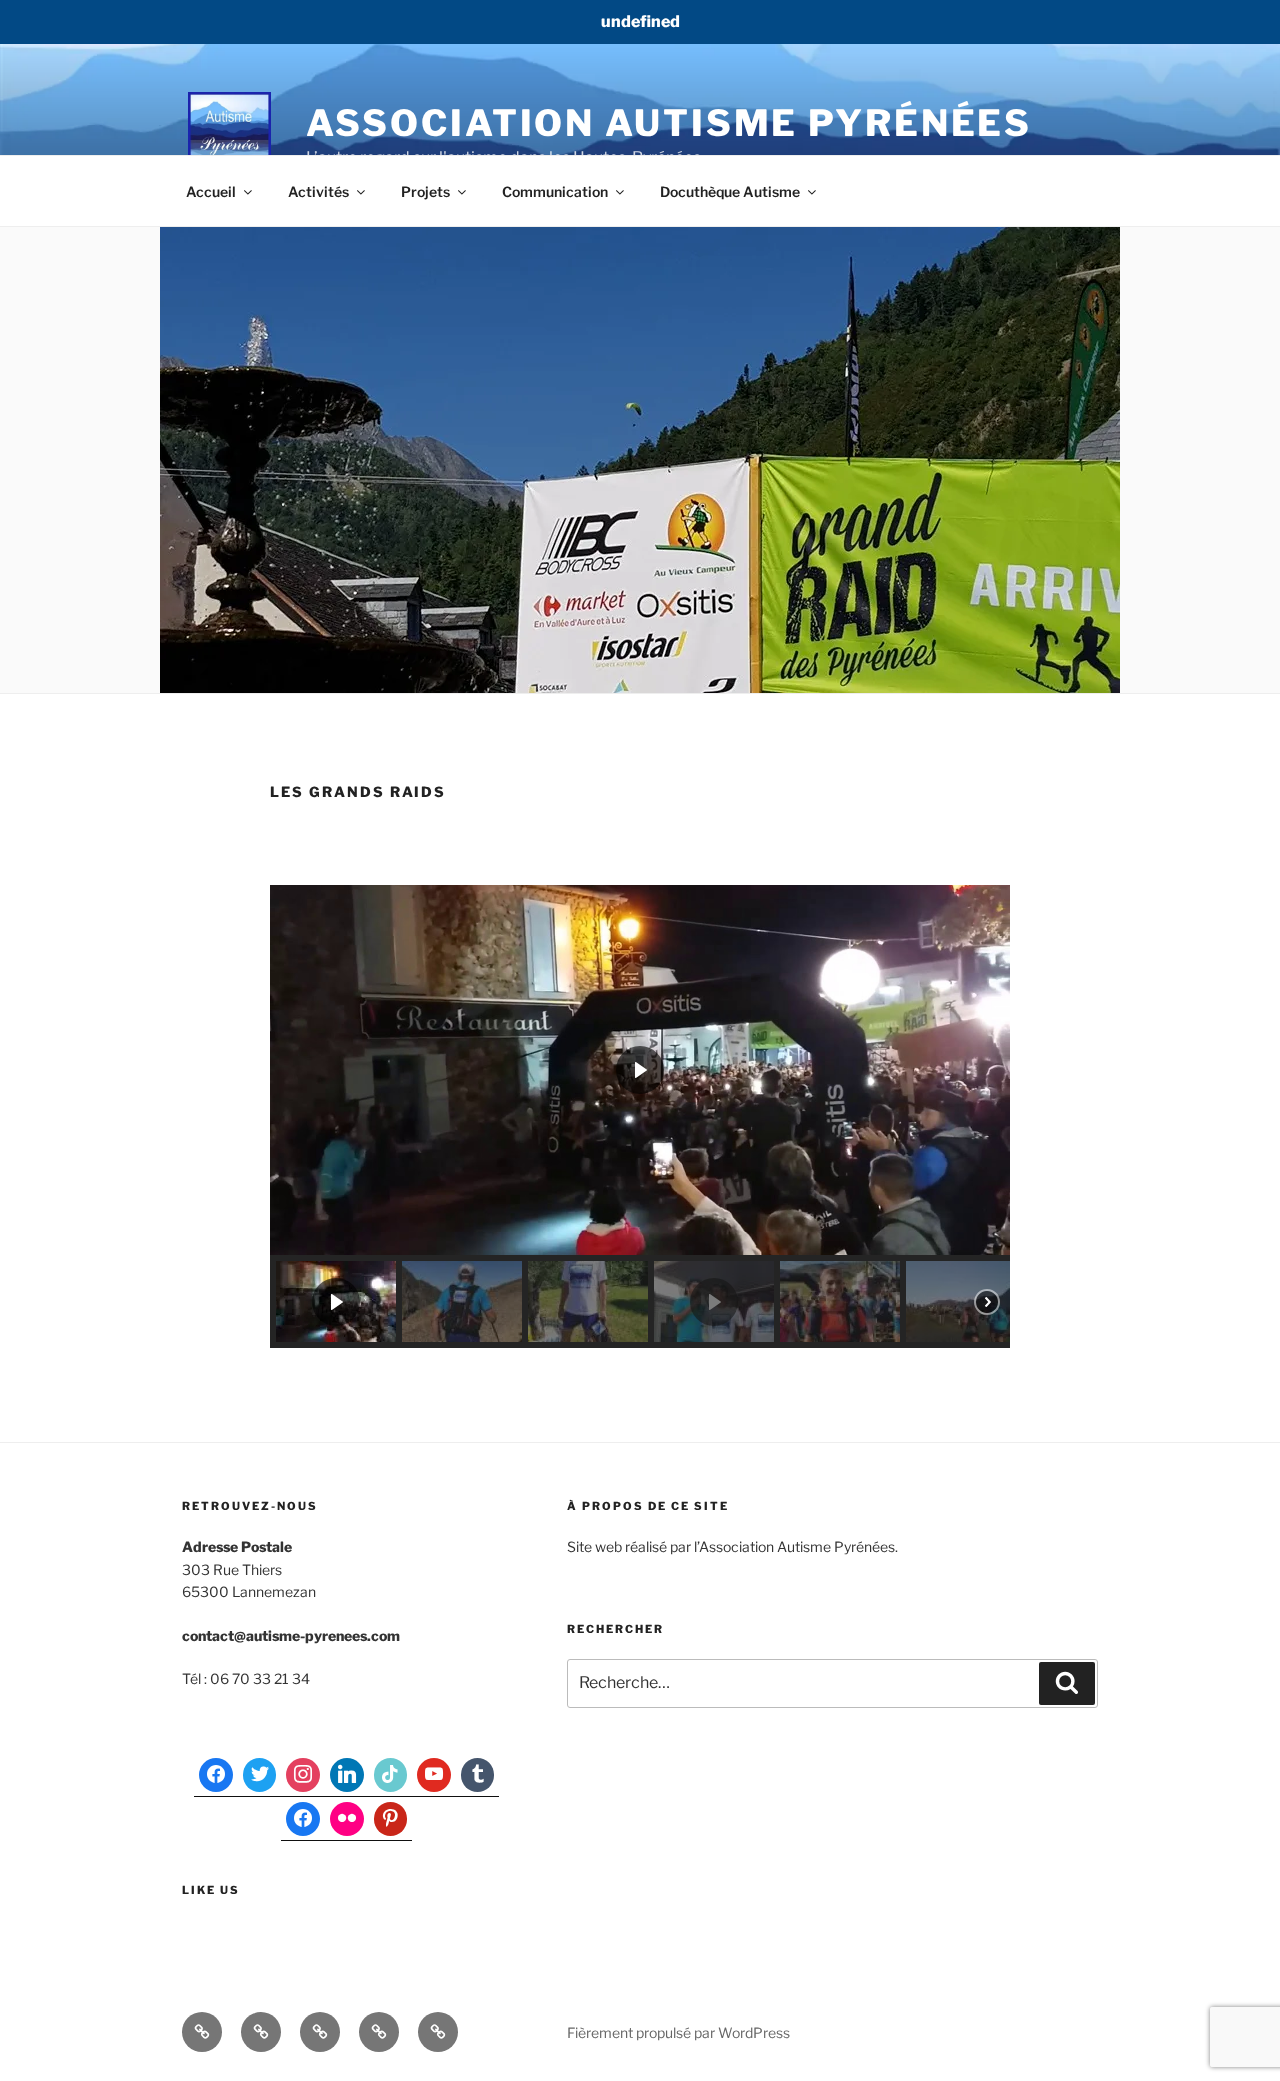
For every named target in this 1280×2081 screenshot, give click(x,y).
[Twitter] (260, 1775)
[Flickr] (347, 1819)
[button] (336, 1301)
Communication (555, 191)
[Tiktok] (391, 1775)
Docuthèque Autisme (730, 191)
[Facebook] (216, 1775)
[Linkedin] (347, 1775)
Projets (425, 191)
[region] (640, 1116)
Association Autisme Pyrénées (669, 123)
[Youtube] (434, 1775)
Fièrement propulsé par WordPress (678, 2032)
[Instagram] (303, 1775)
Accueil (211, 191)
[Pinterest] (391, 1819)
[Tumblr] (478, 1775)
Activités (318, 191)
